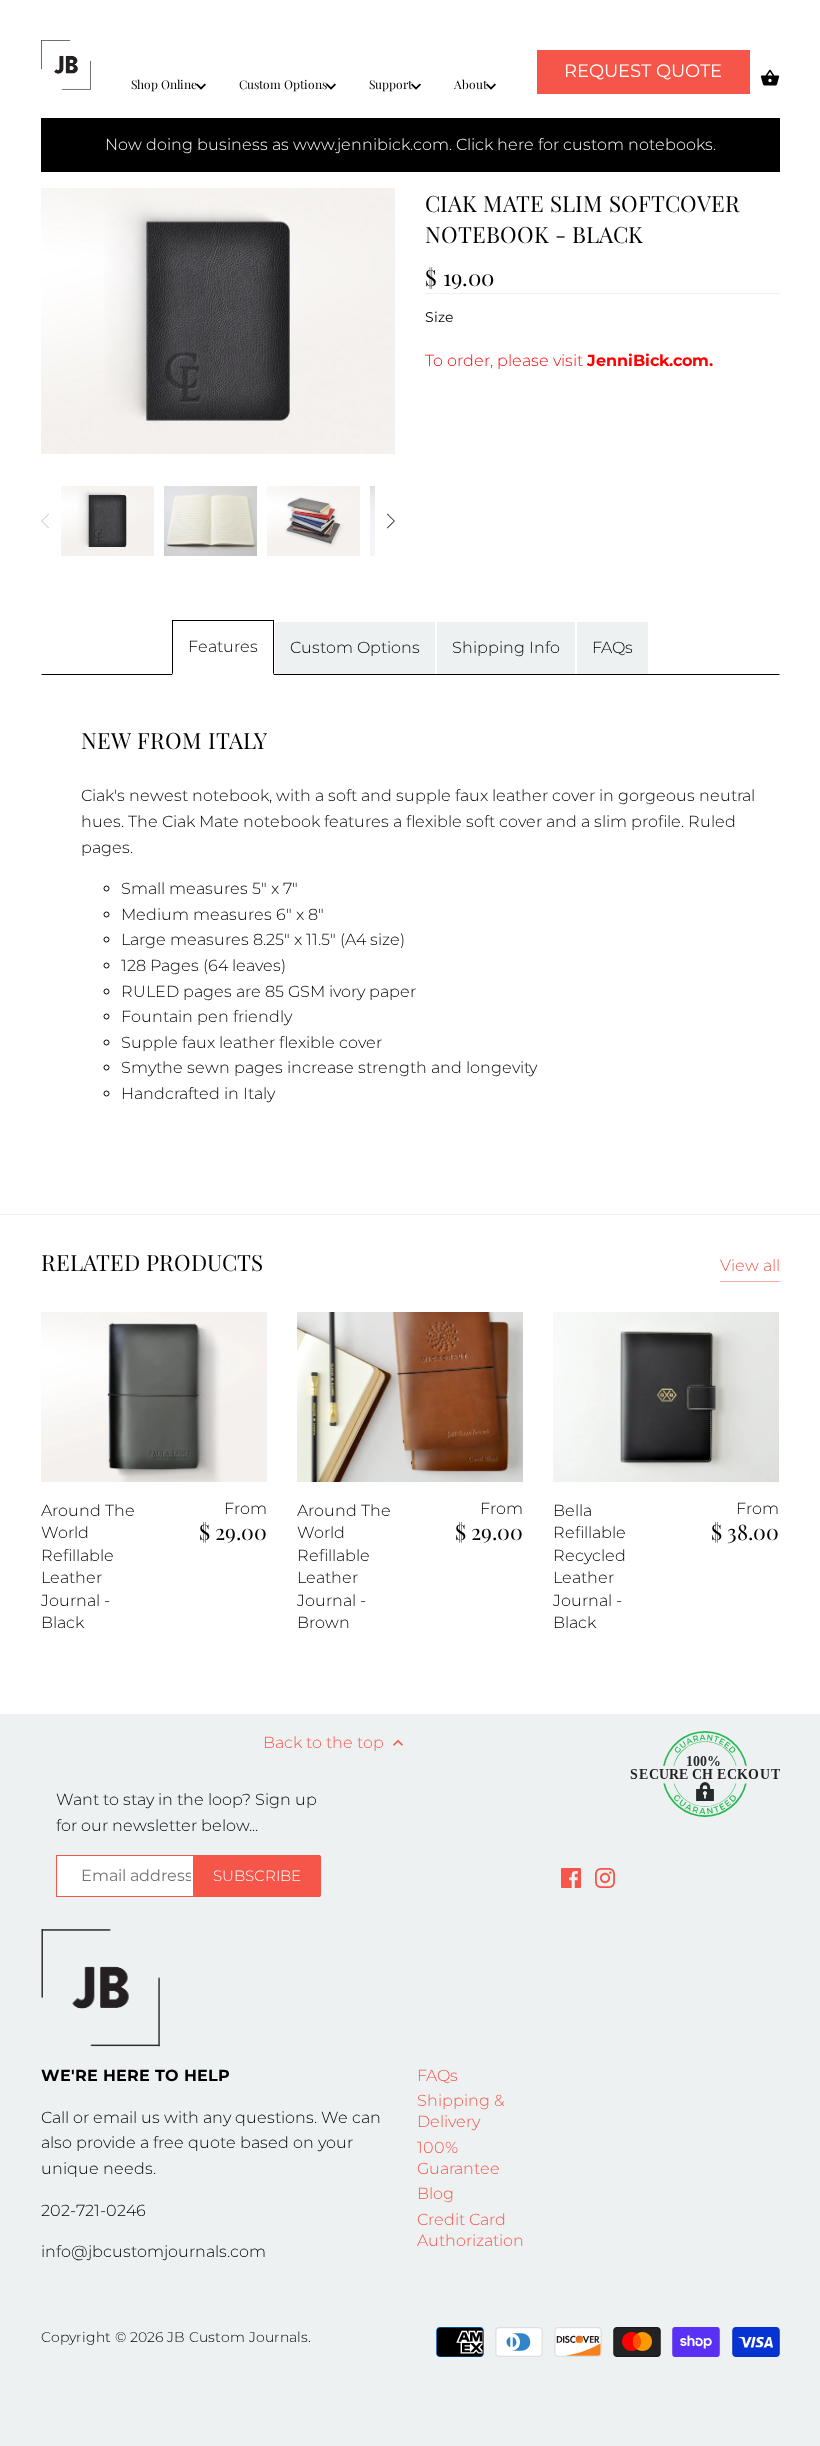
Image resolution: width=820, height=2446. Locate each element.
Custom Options (355, 647)
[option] (107, 521)
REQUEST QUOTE (643, 71)
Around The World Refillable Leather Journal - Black (88, 1566)
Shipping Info (506, 647)
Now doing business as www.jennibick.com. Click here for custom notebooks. (410, 144)
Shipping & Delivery (460, 2111)
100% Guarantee (458, 2158)
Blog (435, 2193)
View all (750, 1265)
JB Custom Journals (237, 2337)
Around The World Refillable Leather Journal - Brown (344, 1566)
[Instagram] (605, 1877)
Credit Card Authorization (470, 2230)
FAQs (612, 647)
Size (439, 317)
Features (223, 646)
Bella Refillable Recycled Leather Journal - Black (589, 1566)
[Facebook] (571, 1877)
